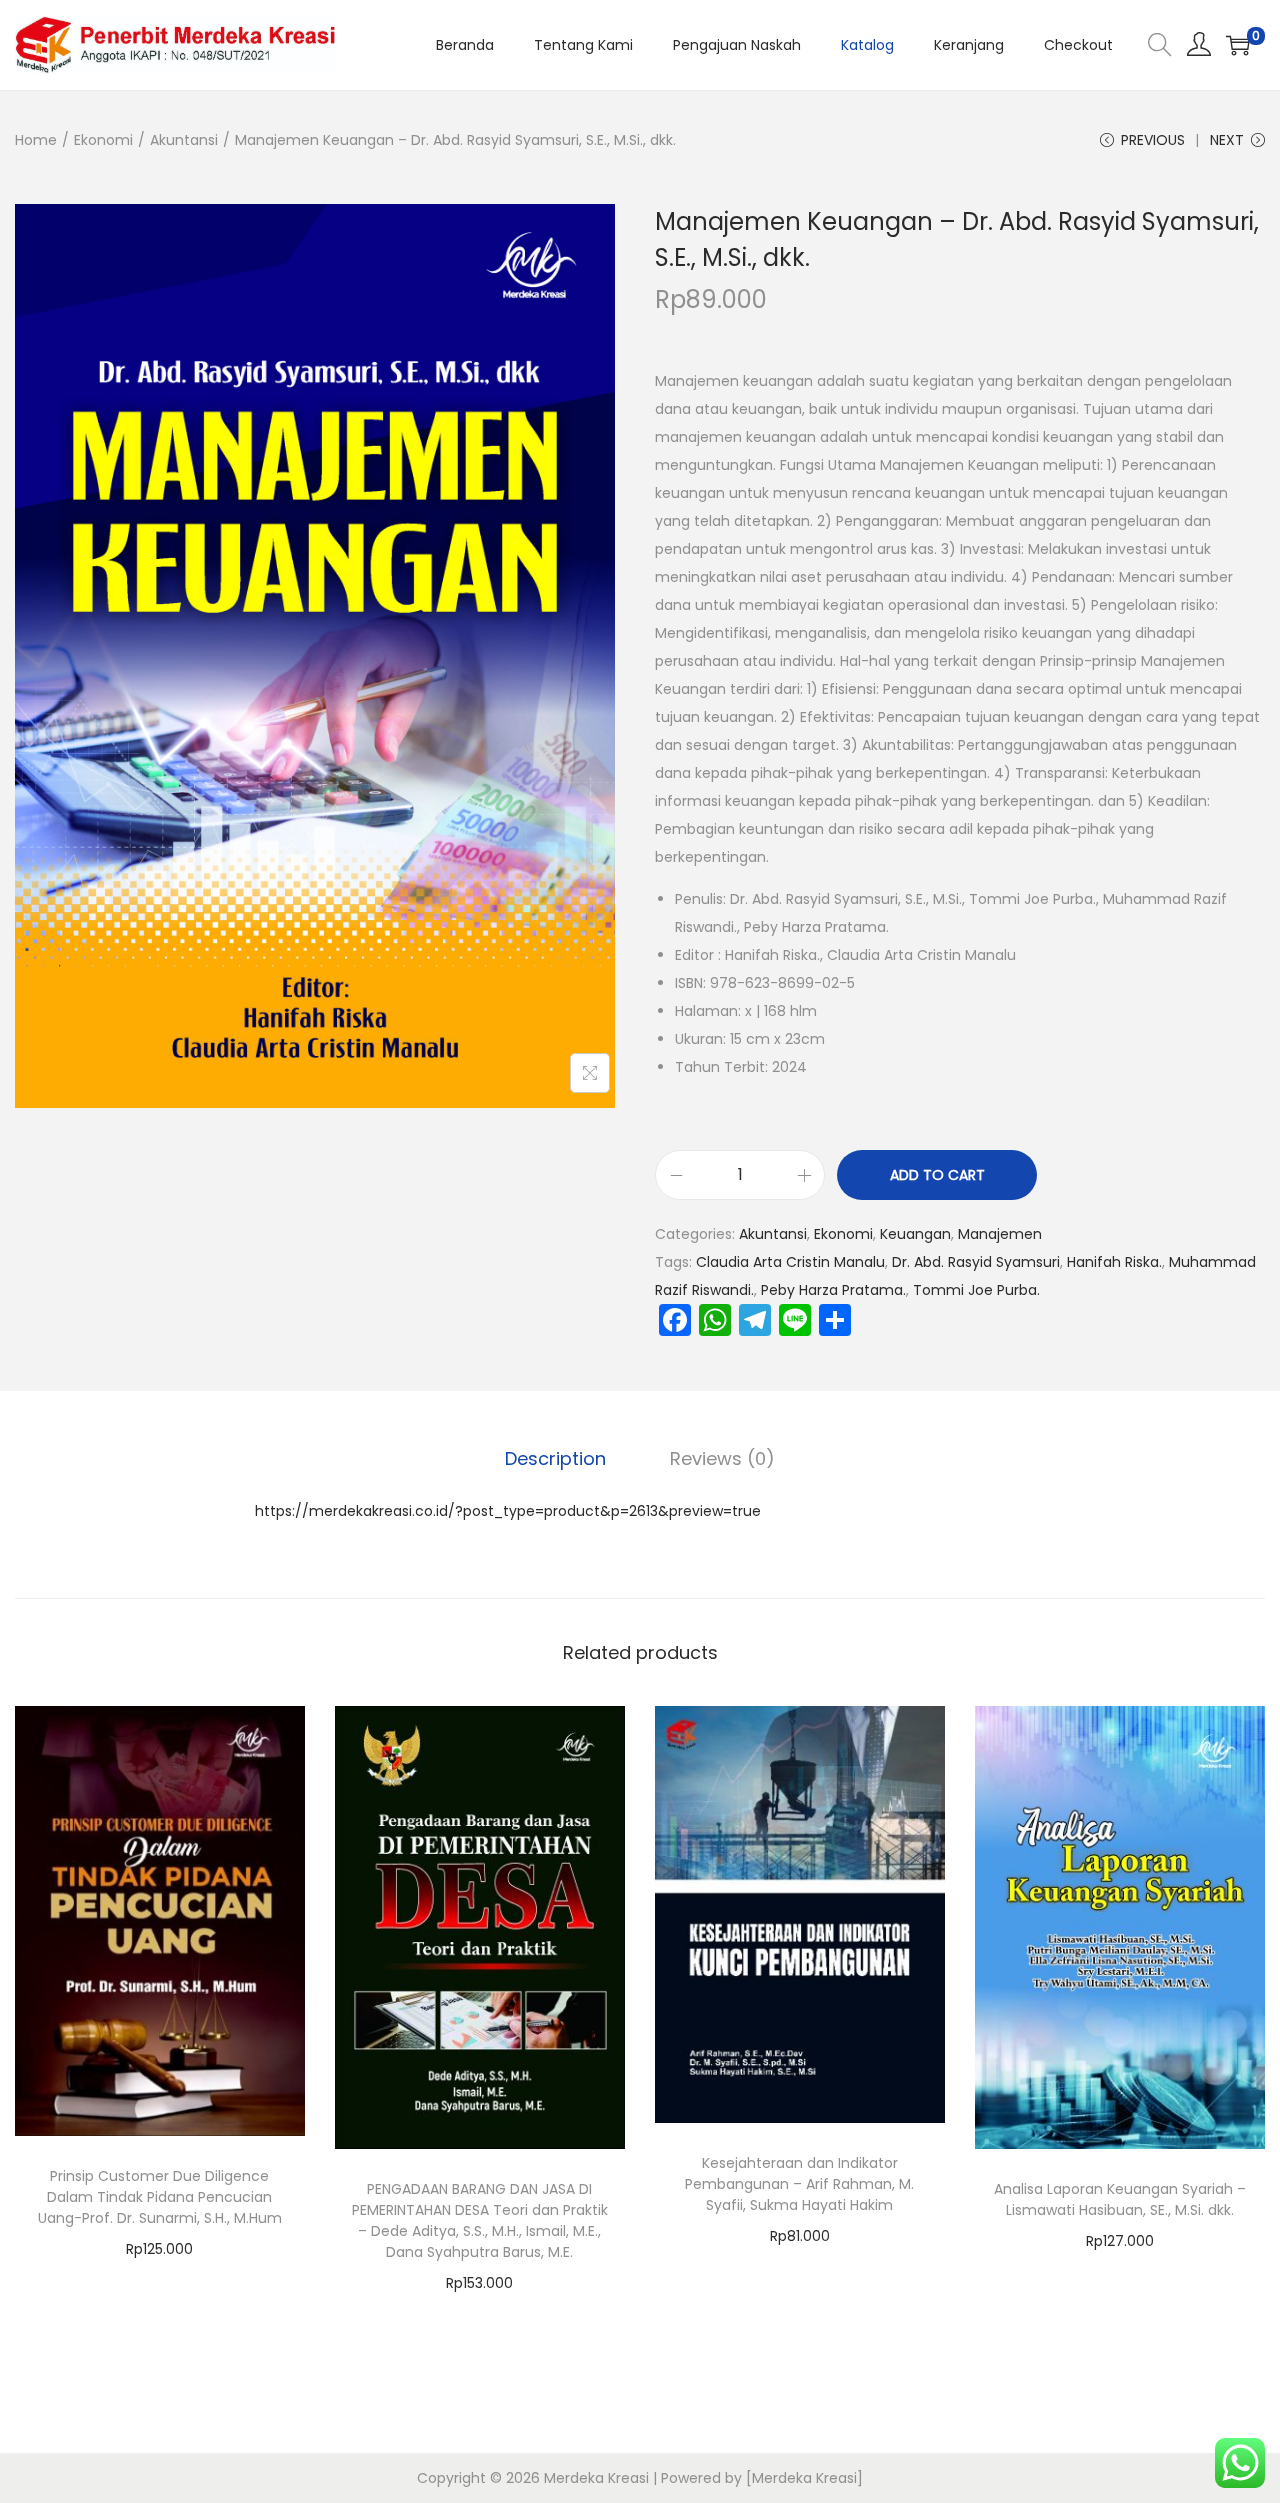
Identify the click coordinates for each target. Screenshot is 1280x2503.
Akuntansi (184, 140)
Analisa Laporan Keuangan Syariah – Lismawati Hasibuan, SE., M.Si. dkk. (1120, 2199)
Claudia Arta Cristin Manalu (790, 1262)
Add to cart (937, 1175)
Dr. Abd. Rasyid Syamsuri (976, 1262)
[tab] (555, 1459)
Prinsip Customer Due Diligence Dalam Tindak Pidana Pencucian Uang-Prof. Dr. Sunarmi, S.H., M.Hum (160, 2197)
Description (555, 1458)
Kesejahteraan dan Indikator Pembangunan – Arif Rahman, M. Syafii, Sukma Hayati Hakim (799, 2184)
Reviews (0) (722, 1458)
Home (36, 140)
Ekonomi (103, 140)
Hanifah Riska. (1114, 1262)
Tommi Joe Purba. (976, 1290)
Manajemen (1000, 1234)
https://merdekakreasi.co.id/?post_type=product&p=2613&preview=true (508, 1511)
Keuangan (915, 1234)
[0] (1238, 45)
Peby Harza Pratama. (833, 1290)
